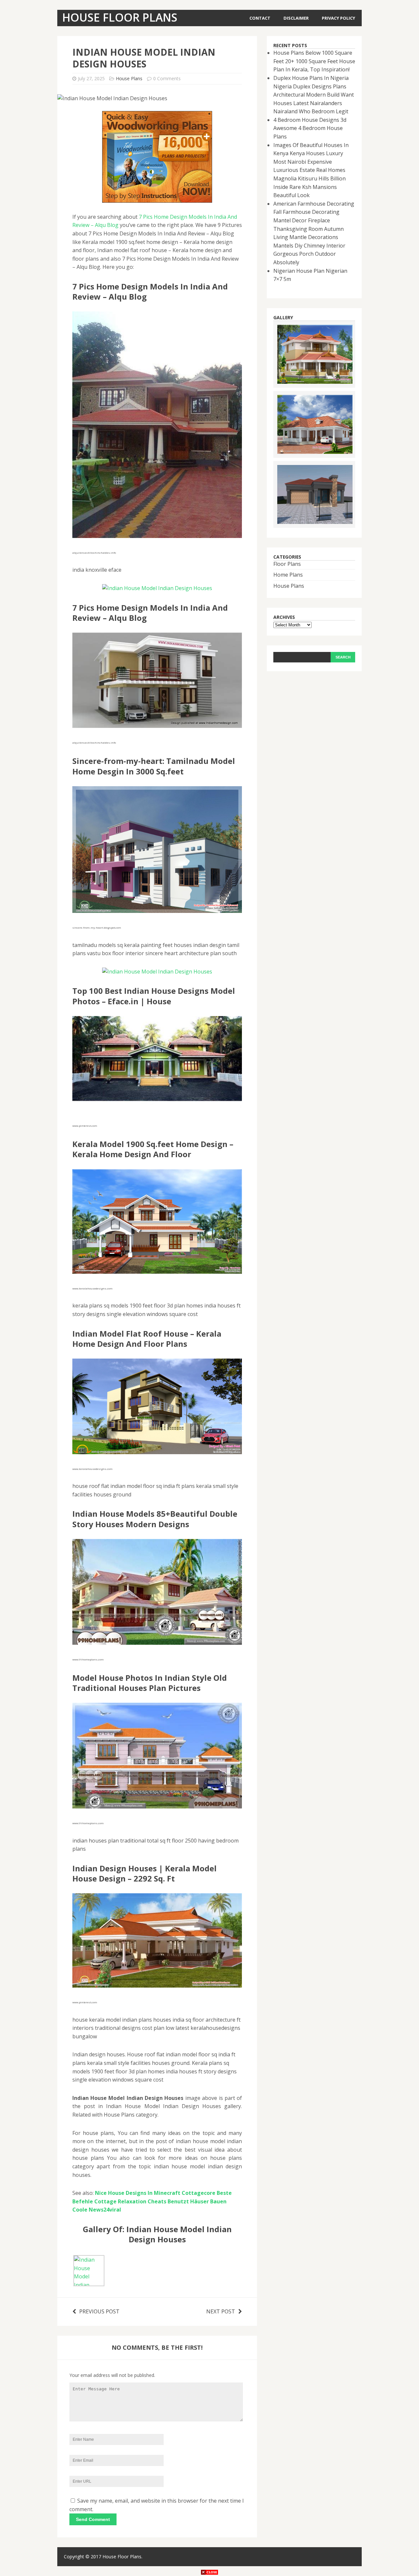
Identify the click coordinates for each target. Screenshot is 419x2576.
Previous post (99, 2311)
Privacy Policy (338, 18)
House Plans (129, 78)
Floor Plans (287, 564)
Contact (260, 18)
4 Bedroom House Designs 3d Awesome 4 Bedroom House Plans (310, 128)
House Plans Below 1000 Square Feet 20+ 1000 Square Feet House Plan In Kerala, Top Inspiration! (314, 61)
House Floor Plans (122, 2557)
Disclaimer (296, 18)
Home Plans (288, 575)
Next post (221, 2311)
